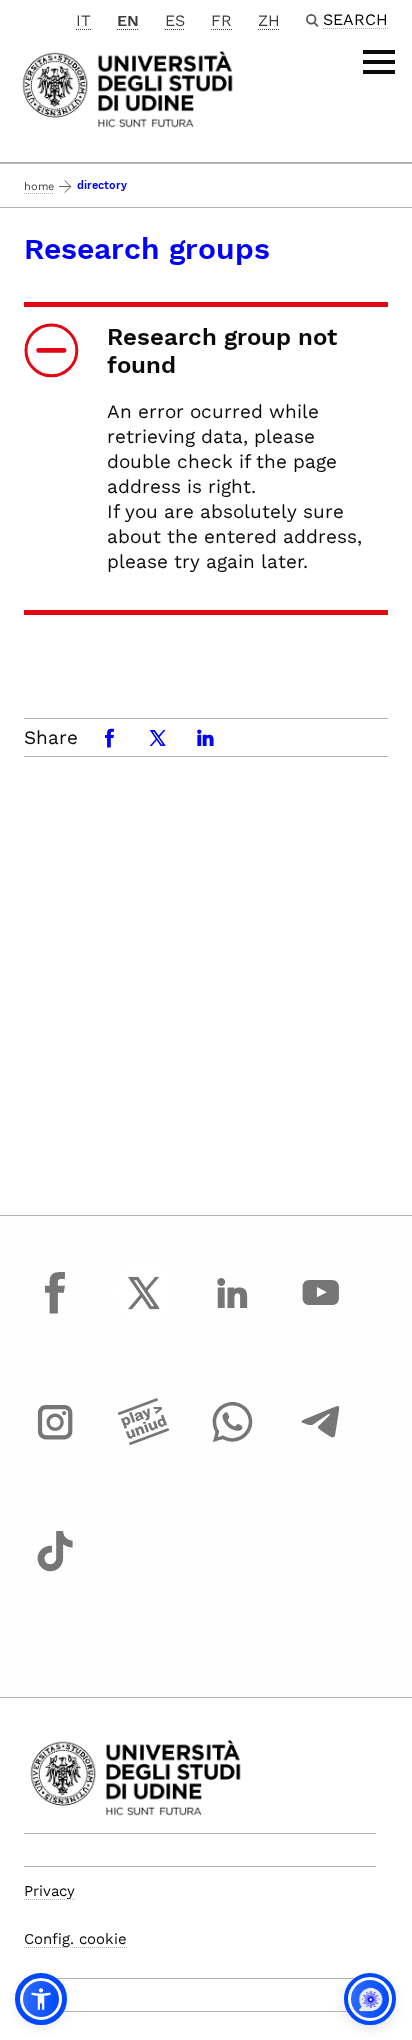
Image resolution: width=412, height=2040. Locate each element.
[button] (41, 1999)
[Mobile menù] (379, 62)
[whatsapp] (232, 1441)
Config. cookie (75, 1939)
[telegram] (321, 1441)
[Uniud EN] (127, 87)
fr (221, 20)
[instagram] (55, 1441)
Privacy (49, 1891)
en (128, 20)
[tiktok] (55, 1570)
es (175, 20)
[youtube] (321, 1311)
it (83, 20)
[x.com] (144, 1311)
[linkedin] (232, 1311)
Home (39, 186)
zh (269, 20)
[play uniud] (144, 1441)
